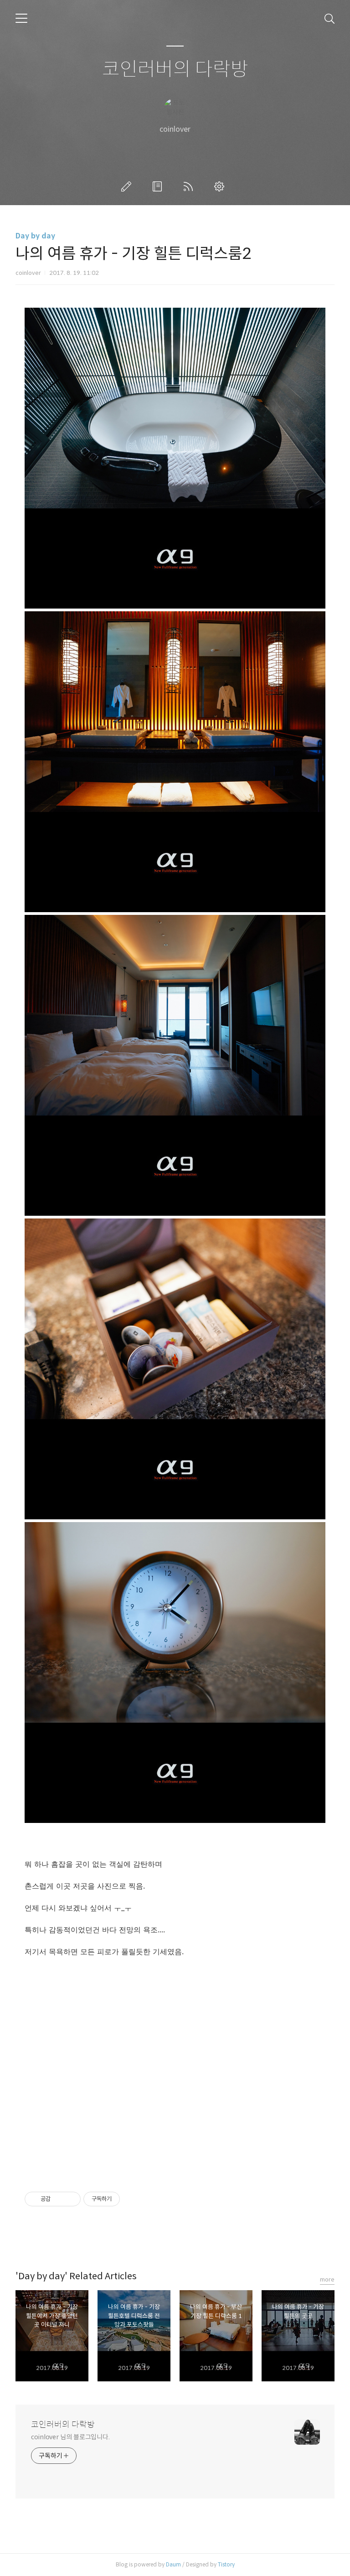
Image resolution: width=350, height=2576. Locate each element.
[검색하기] (329, 18)
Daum (173, 2564)
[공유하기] (59, 2199)
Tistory (226, 2564)
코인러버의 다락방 (175, 70)
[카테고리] (21, 18)
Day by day (35, 236)
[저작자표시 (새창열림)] (124, 2199)
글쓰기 (128, 186)
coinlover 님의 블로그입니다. (70, 2437)
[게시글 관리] (70, 2199)
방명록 (159, 186)
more (327, 2279)
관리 (221, 186)
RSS (190, 186)
